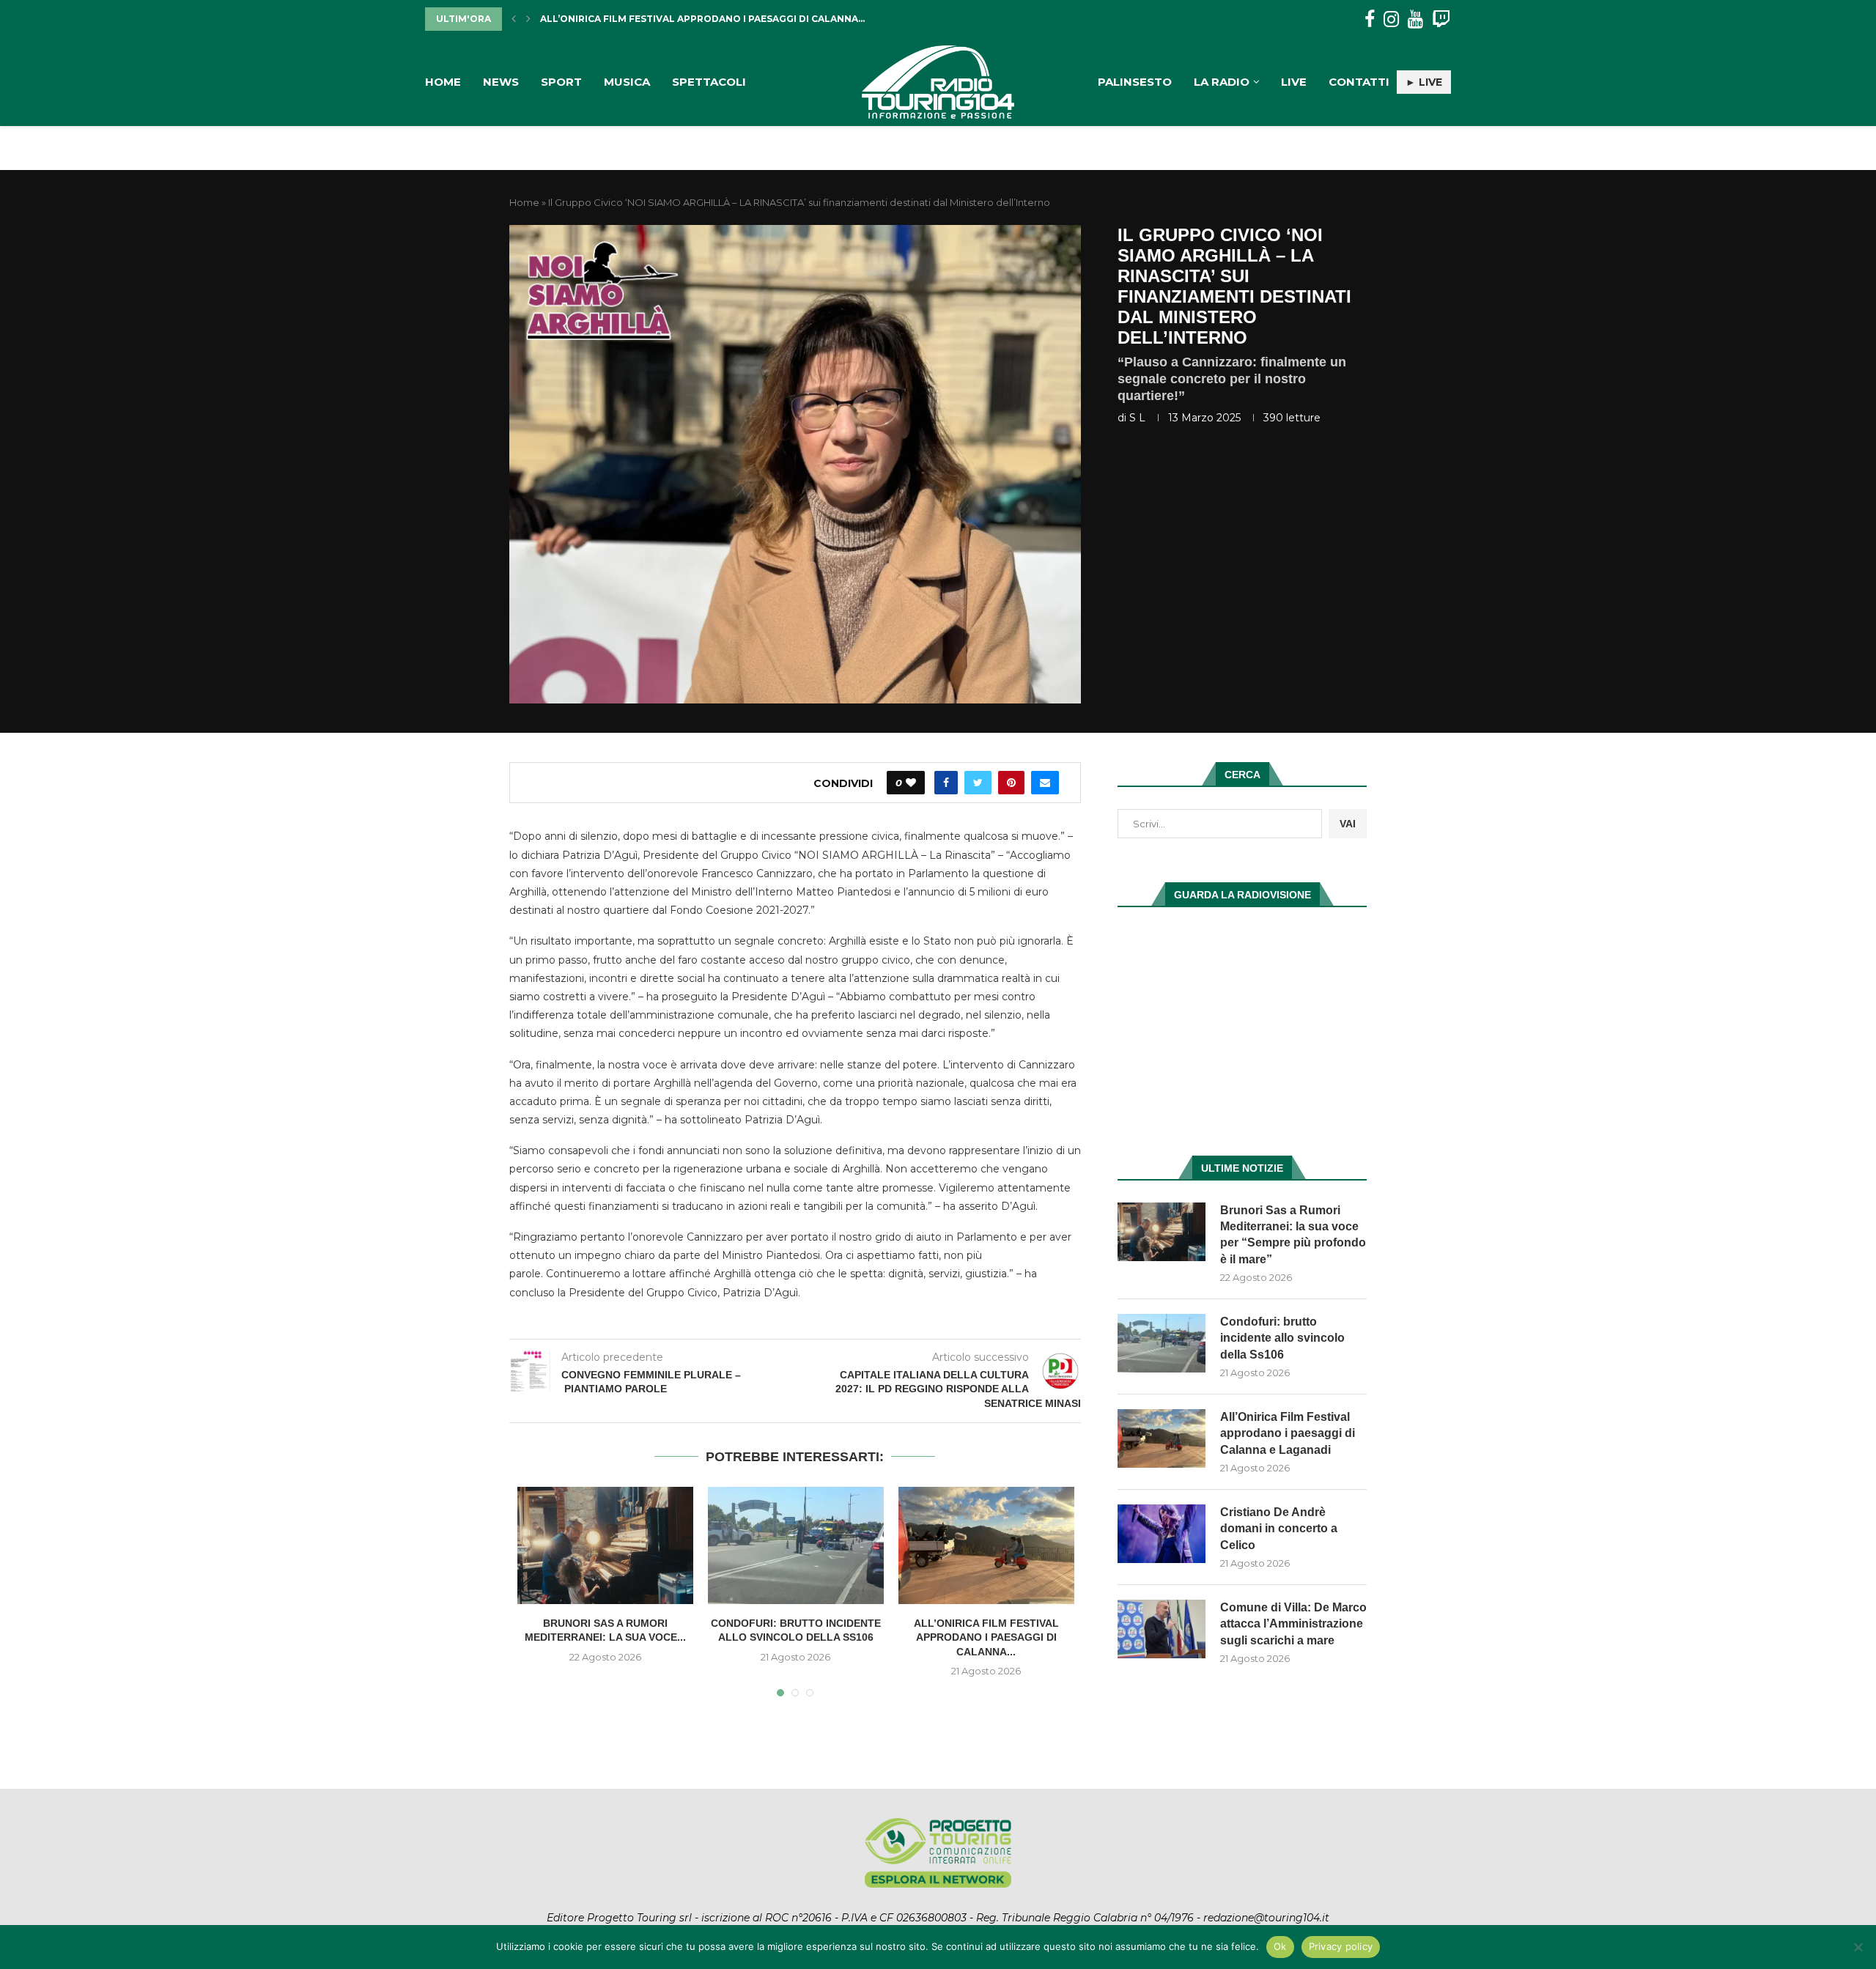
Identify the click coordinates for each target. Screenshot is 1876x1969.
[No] (1858, 1947)
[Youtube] (1415, 19)
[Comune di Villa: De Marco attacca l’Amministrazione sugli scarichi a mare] (1162, 1629)
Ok (1280, 1946)
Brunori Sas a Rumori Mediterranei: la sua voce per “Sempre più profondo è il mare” (1293, 1235)
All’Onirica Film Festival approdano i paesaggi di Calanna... (986, 1637)
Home (443, 82)
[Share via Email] (1045, 783)
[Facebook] (1370, 19)
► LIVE (1424, 82)
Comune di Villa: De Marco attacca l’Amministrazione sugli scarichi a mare (1293, 1624)
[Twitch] (1441, 19)
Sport (561, 82)
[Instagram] (1391, 19)
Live (1294, 82)
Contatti (1359, 82)
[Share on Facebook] (946, 783)
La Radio (1222, 82)
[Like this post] (911, 783)
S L (1137, 418)
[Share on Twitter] (978, 783)
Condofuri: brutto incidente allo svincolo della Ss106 (1282, 1338)
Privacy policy (1341, 1946)
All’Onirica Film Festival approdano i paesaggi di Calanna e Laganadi (1288, 1433)
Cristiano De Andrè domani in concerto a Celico (673, 19)
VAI (1348, 824)
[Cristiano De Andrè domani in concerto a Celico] (1162, 1534)
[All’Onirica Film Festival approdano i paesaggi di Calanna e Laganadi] (986, 1545)
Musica (627, 82)
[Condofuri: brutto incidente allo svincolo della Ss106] (796, 1545)
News (501, 82)
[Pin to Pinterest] (1011, 783)
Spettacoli (709, 82)
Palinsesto (1135, 82)
